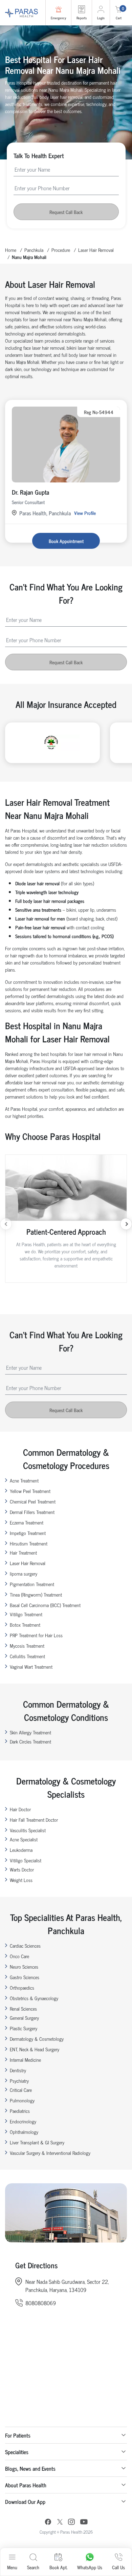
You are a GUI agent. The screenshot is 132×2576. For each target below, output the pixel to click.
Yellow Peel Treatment (30, 1491)
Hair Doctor (20, 1809)
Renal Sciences (23, 2008)
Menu (12, 2567)
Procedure (61, 250)
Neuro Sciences (24, 1966)
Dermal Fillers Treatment (32, 1512)
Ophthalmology (24, 2132)
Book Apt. (58, 2567)
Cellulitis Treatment (27, 1656)
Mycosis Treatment (27, 1646)
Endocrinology (23, 2121)
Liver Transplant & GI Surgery (37, 2142)
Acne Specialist (24, 1839)
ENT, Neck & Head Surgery (35, 2049)
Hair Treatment (23, 1552)
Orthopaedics (22, 1987)
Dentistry (18, 2070)
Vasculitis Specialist (28, 1830)
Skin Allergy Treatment (30, 1732)
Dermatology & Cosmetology (37, 2039)
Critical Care (21, 2090)
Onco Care (19, 1956)
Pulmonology (22, 2100)
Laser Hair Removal (96, 250)
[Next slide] (126, 1224)
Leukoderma (21, 1850)
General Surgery (24, 2018)
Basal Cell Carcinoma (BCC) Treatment (45, 1605)
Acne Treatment (24, 1480)
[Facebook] (48, 2523)
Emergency (58, 18)
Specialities (17, 2452)
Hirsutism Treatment (29, 1543)
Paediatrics (20, 2111)
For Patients (18, 2435)
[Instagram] (71, 2523)
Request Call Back (66, 212)
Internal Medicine (25, 2060)
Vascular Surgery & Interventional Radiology (50, 2153)
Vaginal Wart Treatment (31, 1666)
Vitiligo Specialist (26, 1860)
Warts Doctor (22, 1869)
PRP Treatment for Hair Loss (36, 1635)
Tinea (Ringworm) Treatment (36, 1594)
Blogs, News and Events (30, 2468)
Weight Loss (21, 1880)
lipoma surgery (24, 1573)
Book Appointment (66, 541)
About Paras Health (26, 2485)
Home (11, 250)
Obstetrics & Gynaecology (34, 1998)
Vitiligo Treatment (26, 1614)
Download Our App (25, 2502)
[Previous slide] (6, 1224)
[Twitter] (60, 2523)
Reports (82, 18)
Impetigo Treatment (28, 1533)
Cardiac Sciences (25, 1945)
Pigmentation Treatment (32, 1584)
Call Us (118, 2567)
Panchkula (34, 250)
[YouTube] (84, 2523)
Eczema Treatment (27, 1522)
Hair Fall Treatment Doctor (34, 1820)
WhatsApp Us (90, 2567)
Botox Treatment (25, 1625)
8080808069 (41, 2303)
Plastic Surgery (24, 2028)
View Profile (85, 513)
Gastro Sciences (25, 1977)
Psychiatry (19, 2081)
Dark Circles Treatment (30, 1741)
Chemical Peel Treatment (33, 1501)
